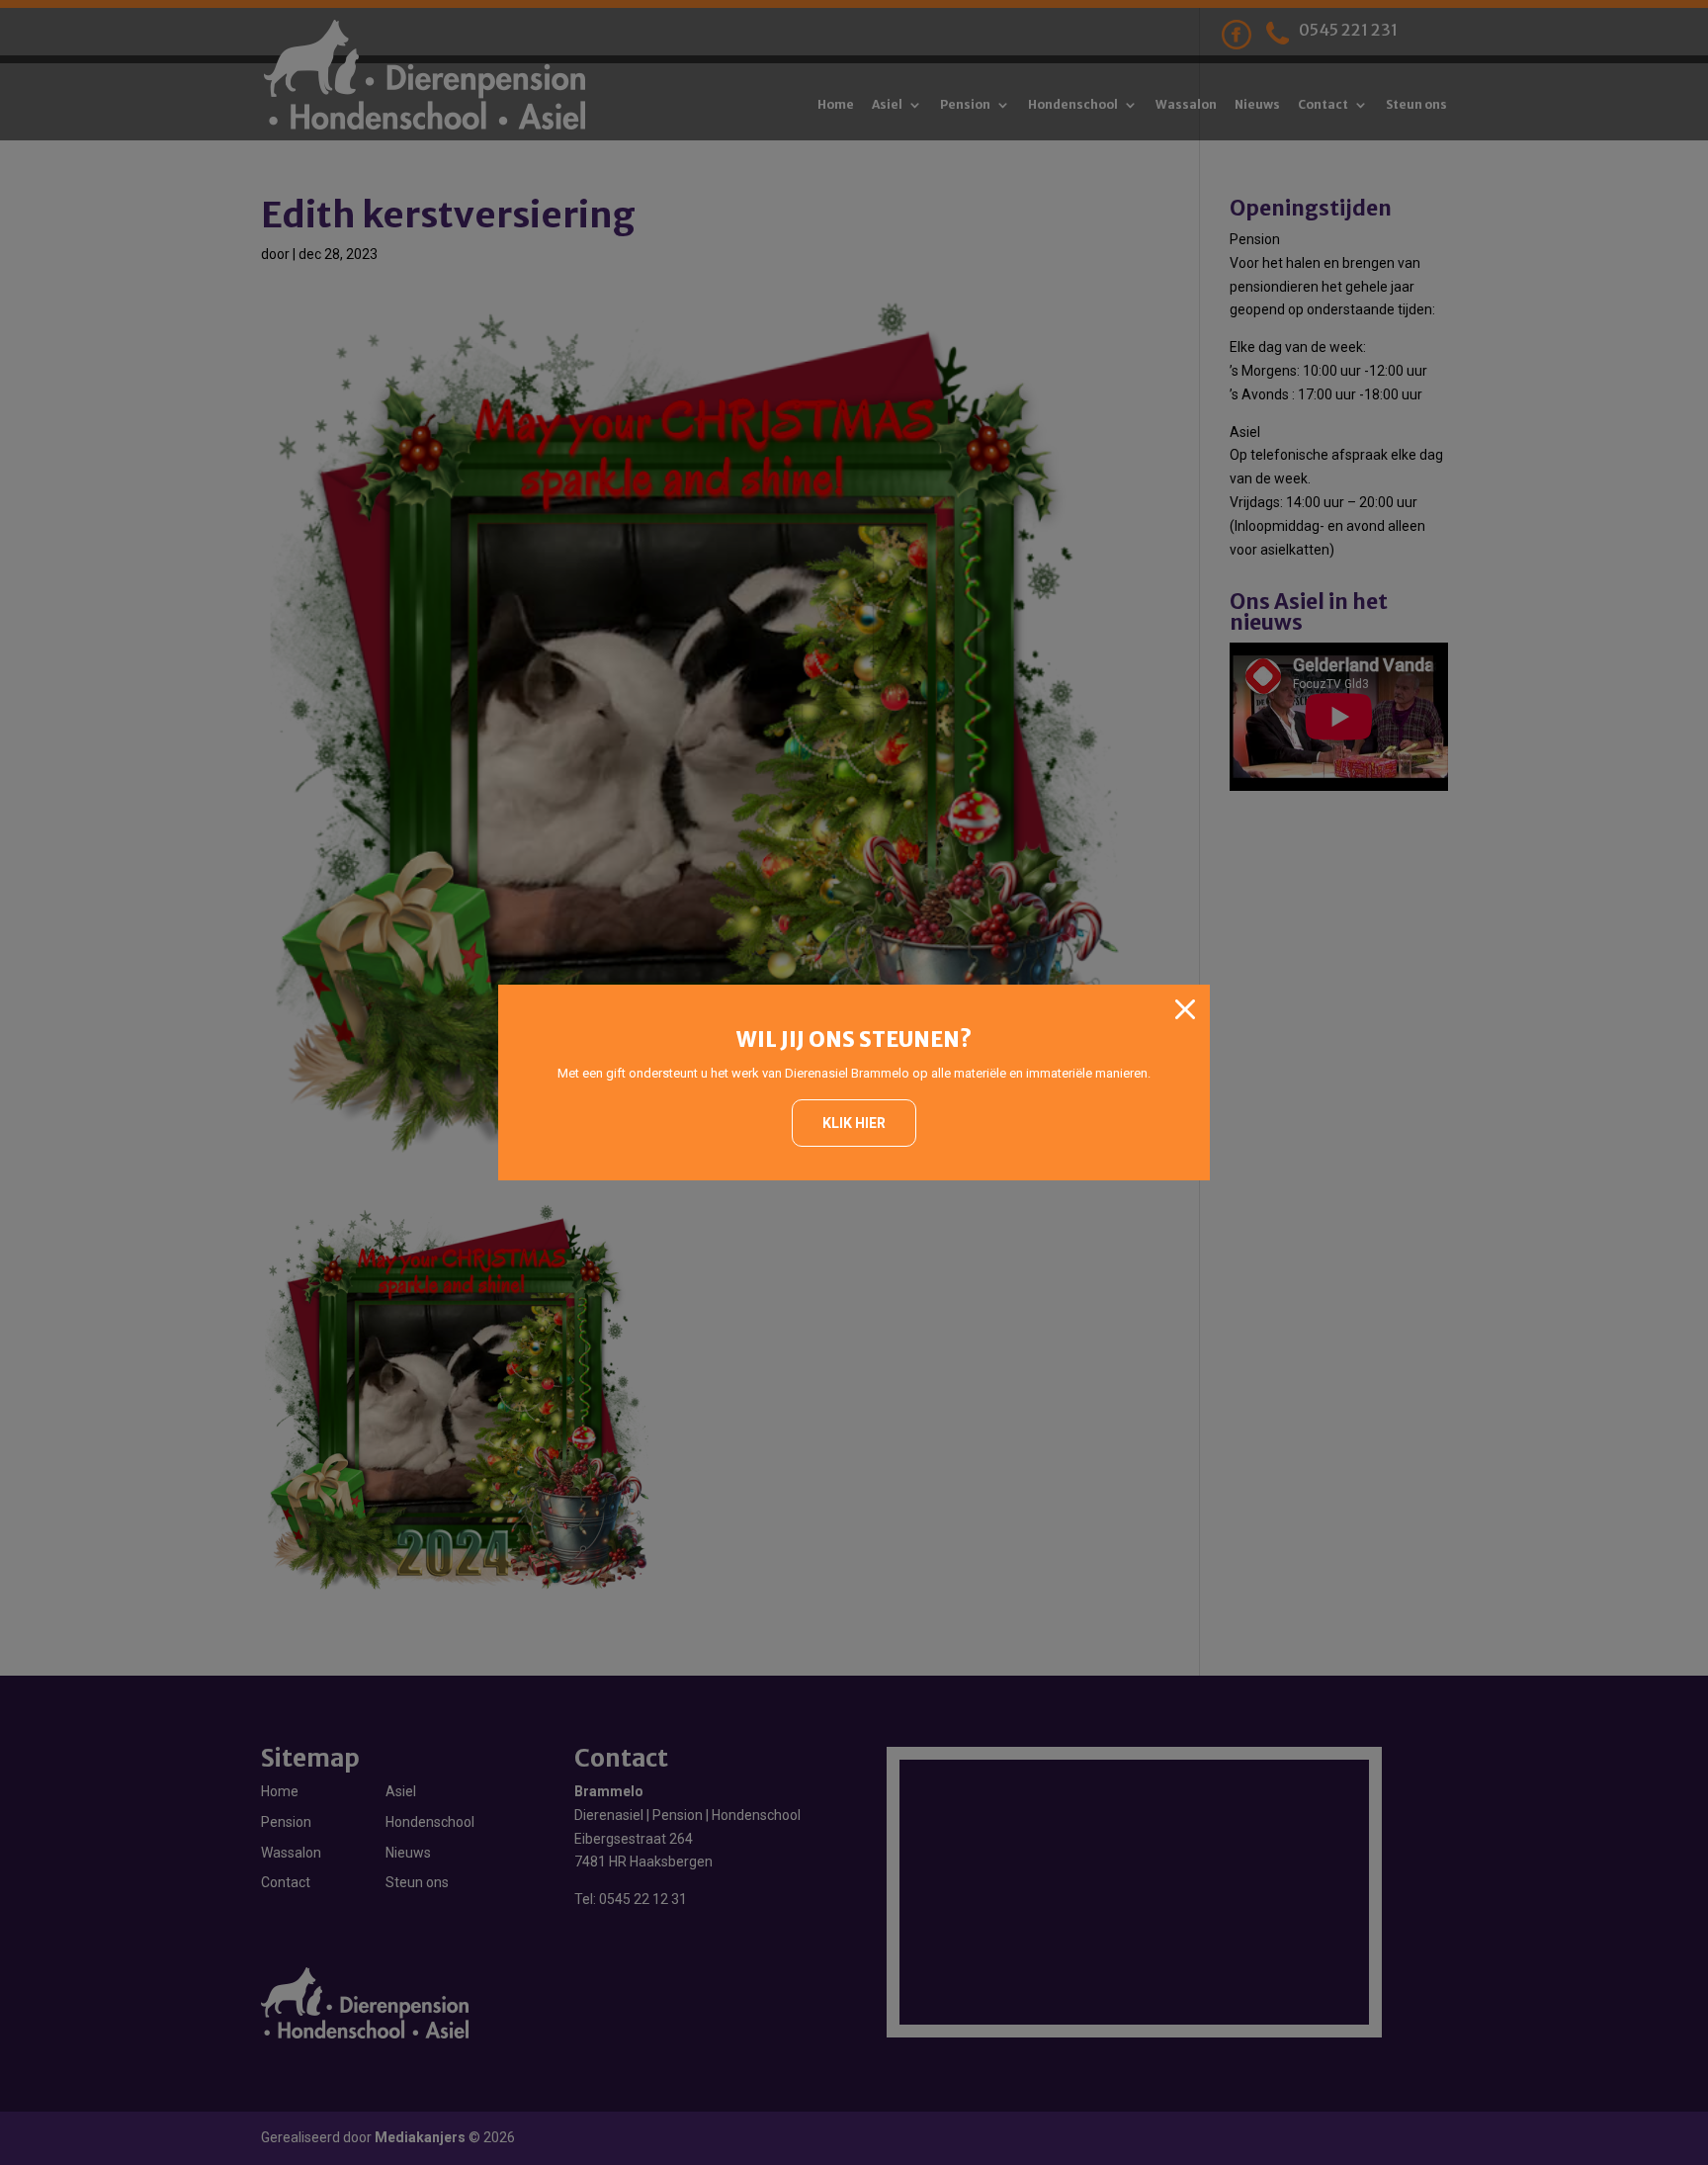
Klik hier (854, 1123)
